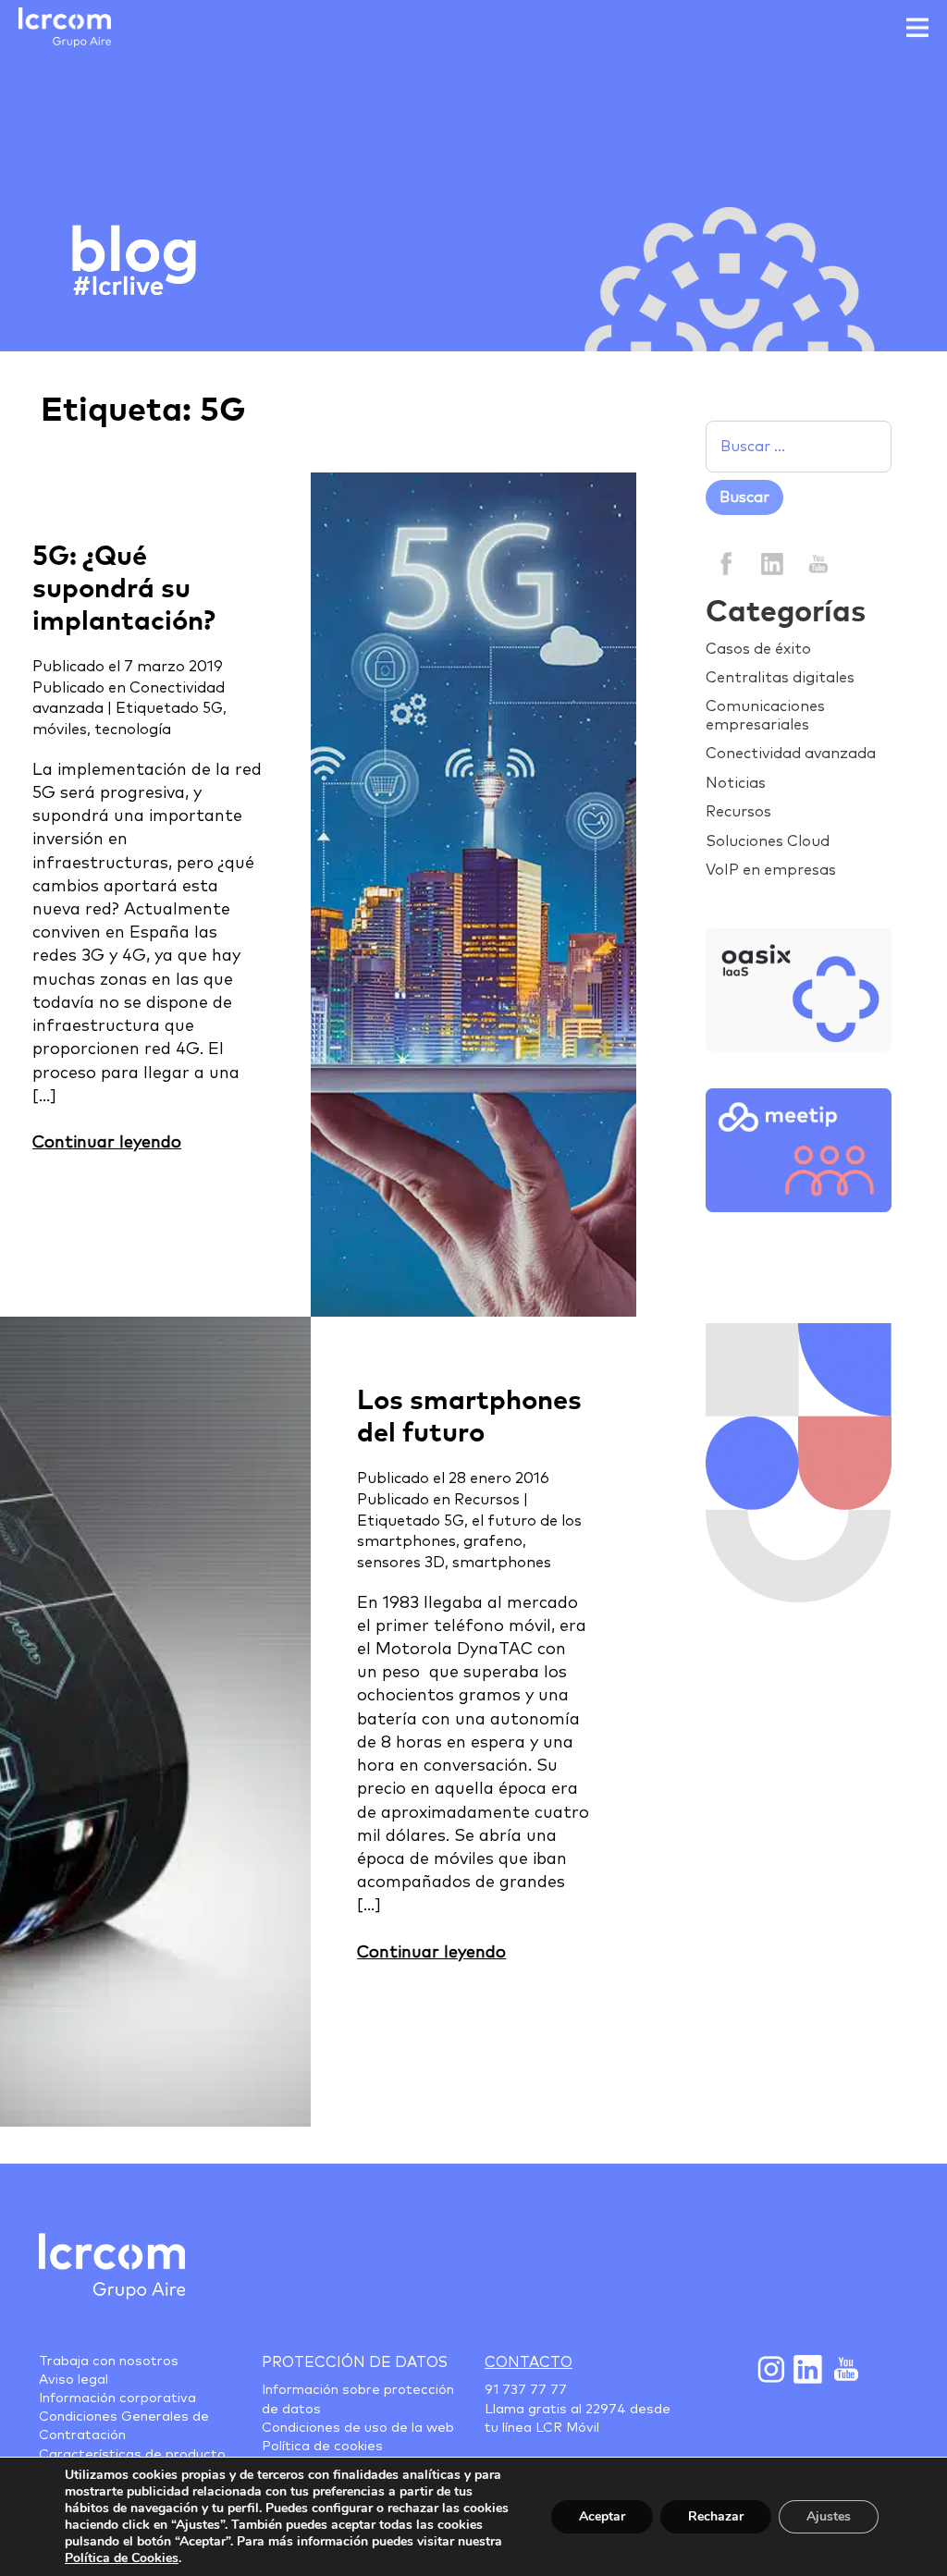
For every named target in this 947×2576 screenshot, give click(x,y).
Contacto (529, 2362)
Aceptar (602, 2516)
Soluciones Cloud (768, 841)
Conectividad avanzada (791, 754)
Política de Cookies (122, 2558)
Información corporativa (117, 2398)
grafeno (493, 1541)
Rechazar (716, 2516)
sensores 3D (401, 1563)
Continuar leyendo (107, 1143)
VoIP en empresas (771, 870)
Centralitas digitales (780, 678)
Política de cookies (322, 2447)
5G (213, 708)
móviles (60, 730)
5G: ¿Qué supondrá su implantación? (124, 589)
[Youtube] (844, 2369)
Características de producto (132, 2455)
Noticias (736, 783)
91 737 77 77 (526, 2390)
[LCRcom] (65, 27)
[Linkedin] (772, 563)
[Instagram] (770, 2369)
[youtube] (817, 563)
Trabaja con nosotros (109, 2361)
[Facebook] (726, 563)
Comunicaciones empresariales (765, 715)
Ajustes (829, 2516)
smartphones (502, 1563)
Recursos (487, 1500)
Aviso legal (74, 2380)
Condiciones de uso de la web (358, 2428)
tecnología (133, 730)
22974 (606, 2410)
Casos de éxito (758, 649)
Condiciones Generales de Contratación (124, 2426)
